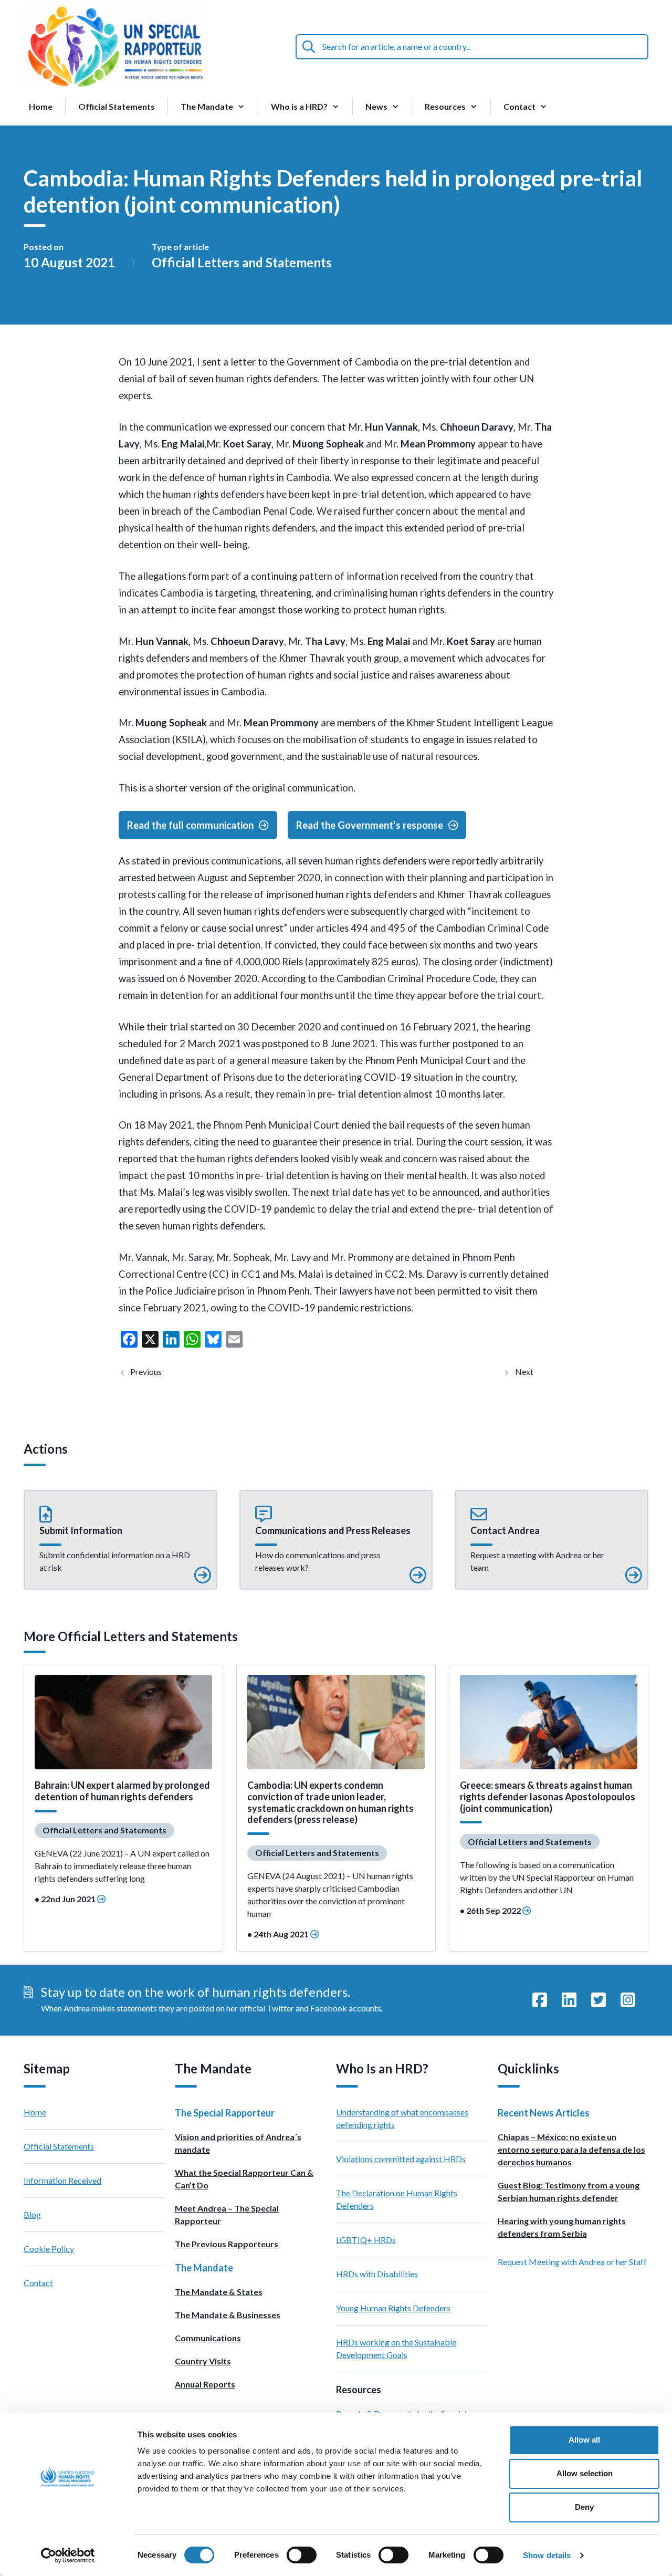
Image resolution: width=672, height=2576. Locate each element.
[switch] (302, 2555)
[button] (120, 1540)
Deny (584, 2507)
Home (41, 106)
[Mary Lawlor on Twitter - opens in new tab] (598, 2000)
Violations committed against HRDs (401, 2159)
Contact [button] (519, 106)
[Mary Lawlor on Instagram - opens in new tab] (628, 2000)
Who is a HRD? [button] (299, 106)
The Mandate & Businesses (228, 2315)
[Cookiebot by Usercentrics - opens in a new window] (68, 2556)
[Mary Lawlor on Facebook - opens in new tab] (540, 2000)
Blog (32, 2214)
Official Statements (117, 106)
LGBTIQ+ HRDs (366, 2240)
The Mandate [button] (207, 106)
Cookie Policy (49, 2249)
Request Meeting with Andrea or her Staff (572, 2262)
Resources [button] (445, 106)
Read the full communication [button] (190, 825)
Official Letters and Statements (242, 262)
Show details (547, 2555)
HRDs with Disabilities (377, 2274)
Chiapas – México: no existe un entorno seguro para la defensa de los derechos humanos (571, 2149)
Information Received (62, 2180)
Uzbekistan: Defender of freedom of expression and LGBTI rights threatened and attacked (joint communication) (155, 1372)
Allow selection (585, 2473)
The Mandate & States (219, 2292)
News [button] (376, 106)
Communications (208, 2338)
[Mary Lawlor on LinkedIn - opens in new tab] (569, 2000)
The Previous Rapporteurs (227, 2244)
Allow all (584, 2440)
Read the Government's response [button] (370, 825)
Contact (38, 2283)
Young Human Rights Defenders (393, 2308)
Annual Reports (205, 2384)
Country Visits (203, 2361)
